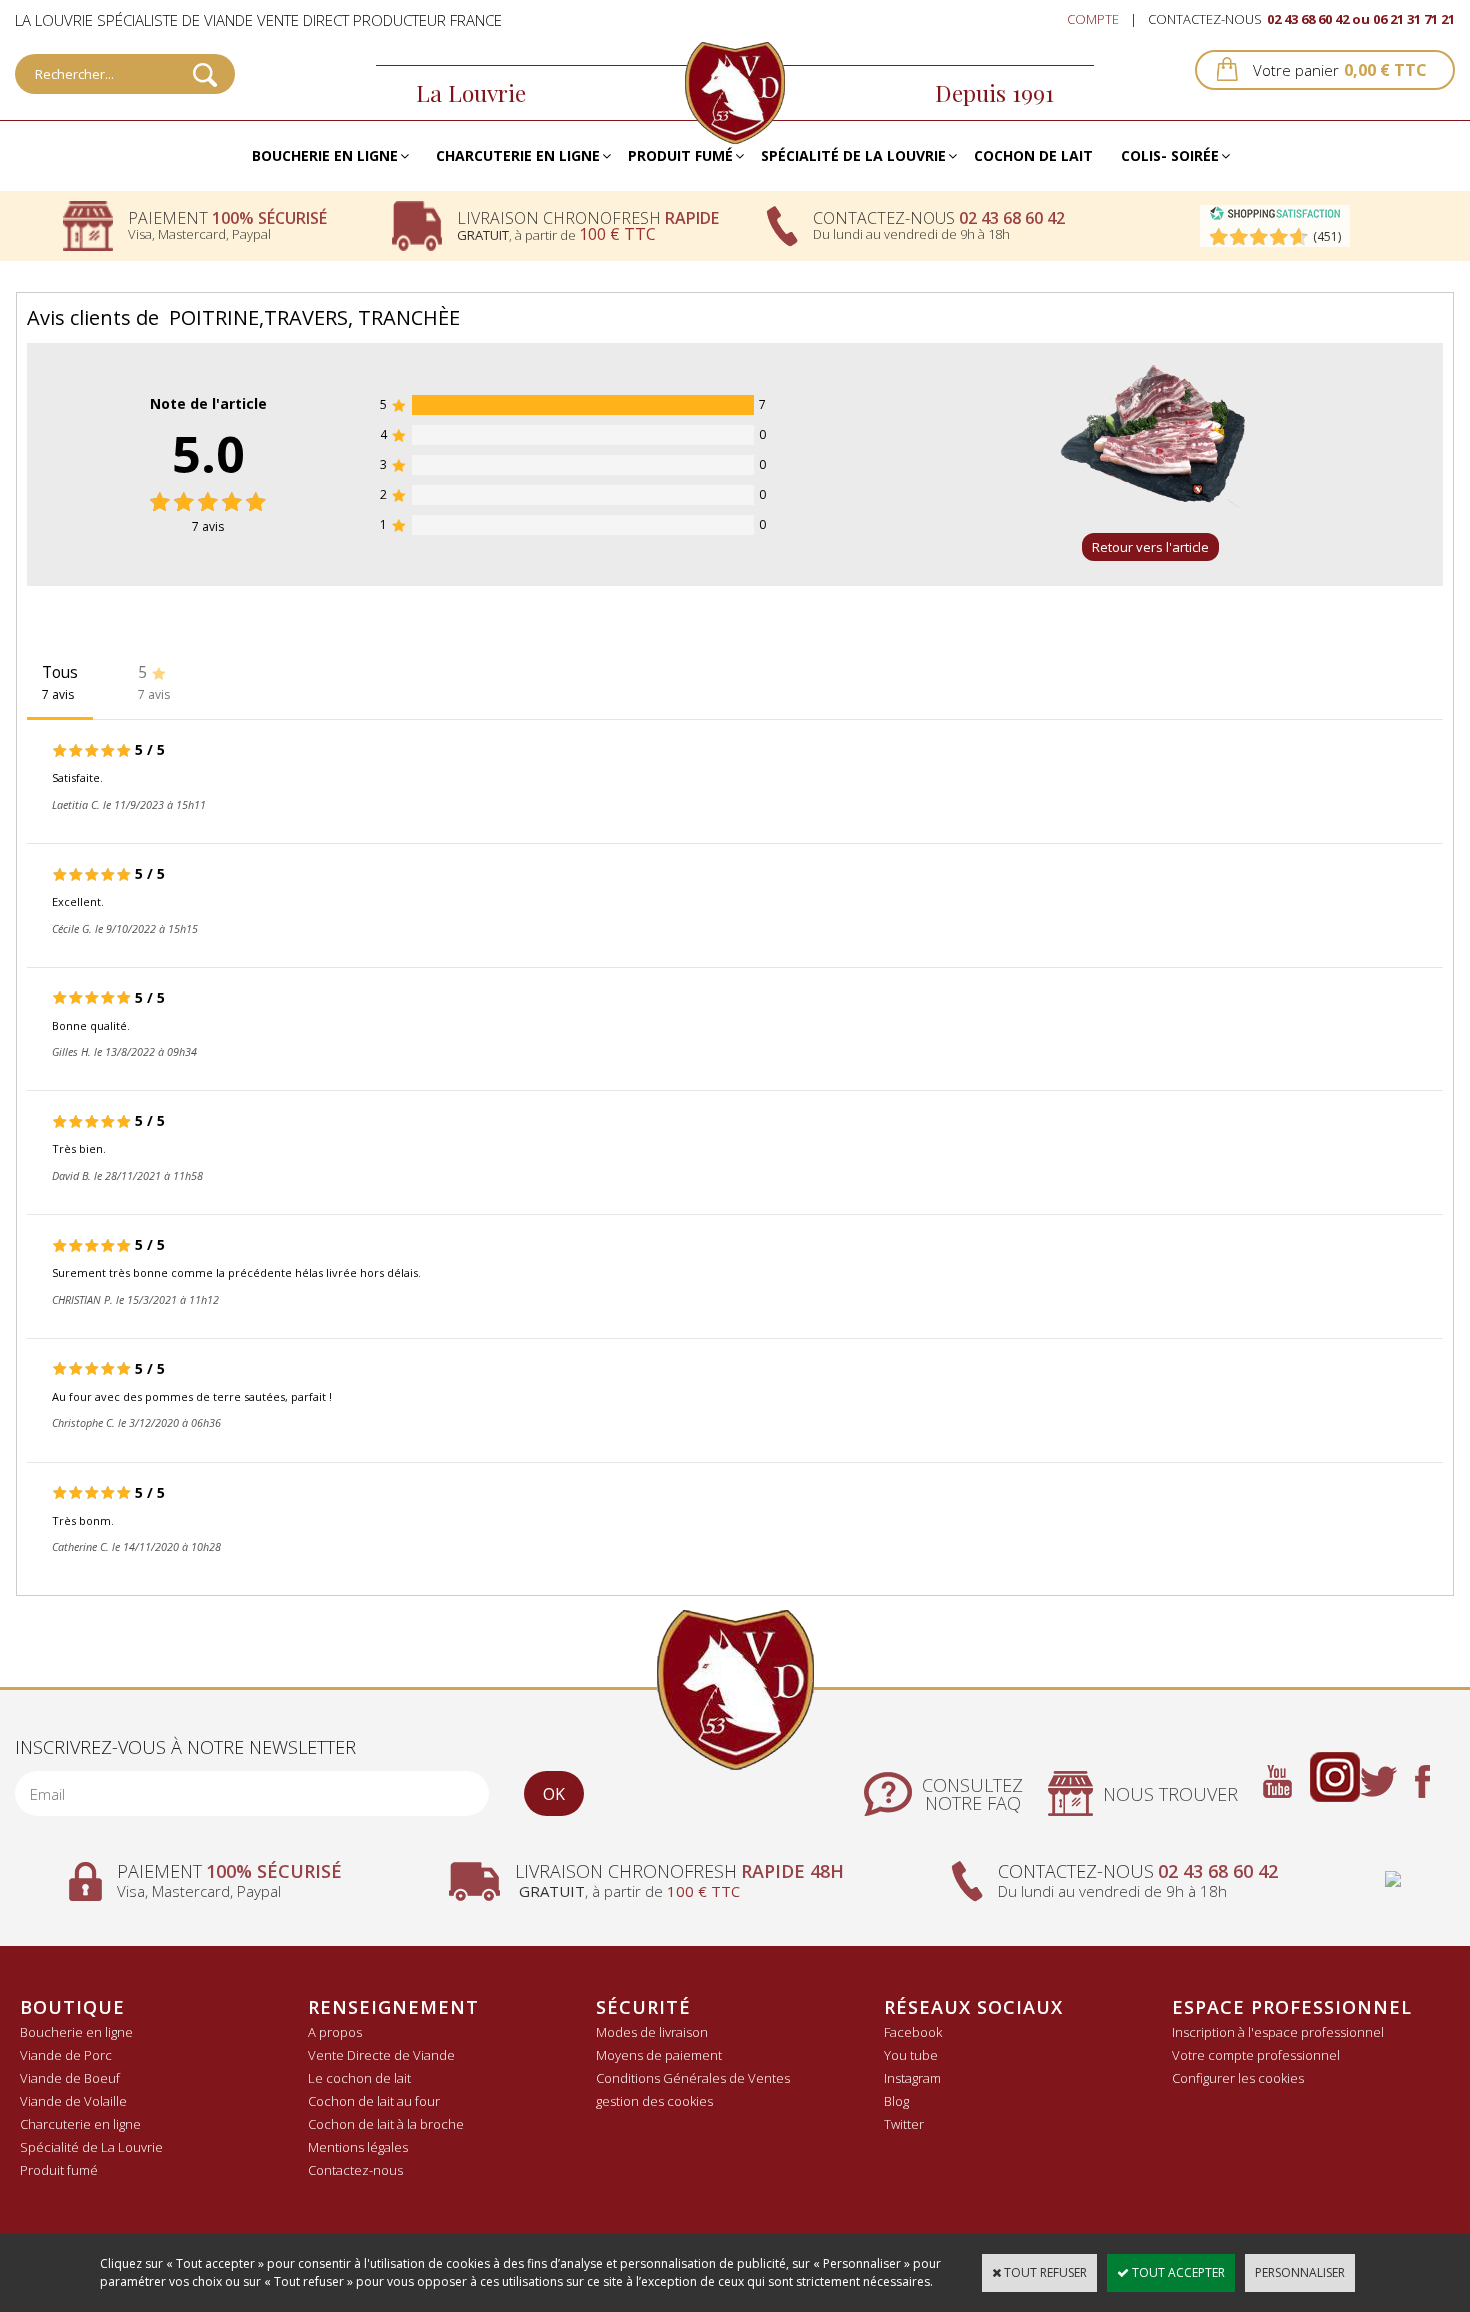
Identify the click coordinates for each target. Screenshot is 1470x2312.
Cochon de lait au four (374, 2101)
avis (208, 526)
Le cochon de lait (359, 2078)
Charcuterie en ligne (518, 155)
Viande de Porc (66, 2055)
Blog (896, 2101)
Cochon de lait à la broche (386, 2124)
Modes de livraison (652, 2032)
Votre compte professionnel (1256, 2055)
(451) (1327, 236)
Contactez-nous (355, 2170)
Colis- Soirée (1170, 155)
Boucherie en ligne (325, 155)
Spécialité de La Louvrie (853, 155)
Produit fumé (680, 155)
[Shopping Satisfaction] (1275, 216)
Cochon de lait (1033, 155)
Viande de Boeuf (70, 2078)
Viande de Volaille (73, 2101)
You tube (911, 2055)
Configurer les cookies (1238, 2078)
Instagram (912, 2078)
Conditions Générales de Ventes (693, 2078)
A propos (335, 2032)
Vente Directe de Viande (381, 2055)
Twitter (904, 2124)
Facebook (913, 2032)
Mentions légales (358, 2147)
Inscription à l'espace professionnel (1278, 2032)
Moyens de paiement (659, 2055)
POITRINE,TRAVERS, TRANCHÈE (314, 317)
